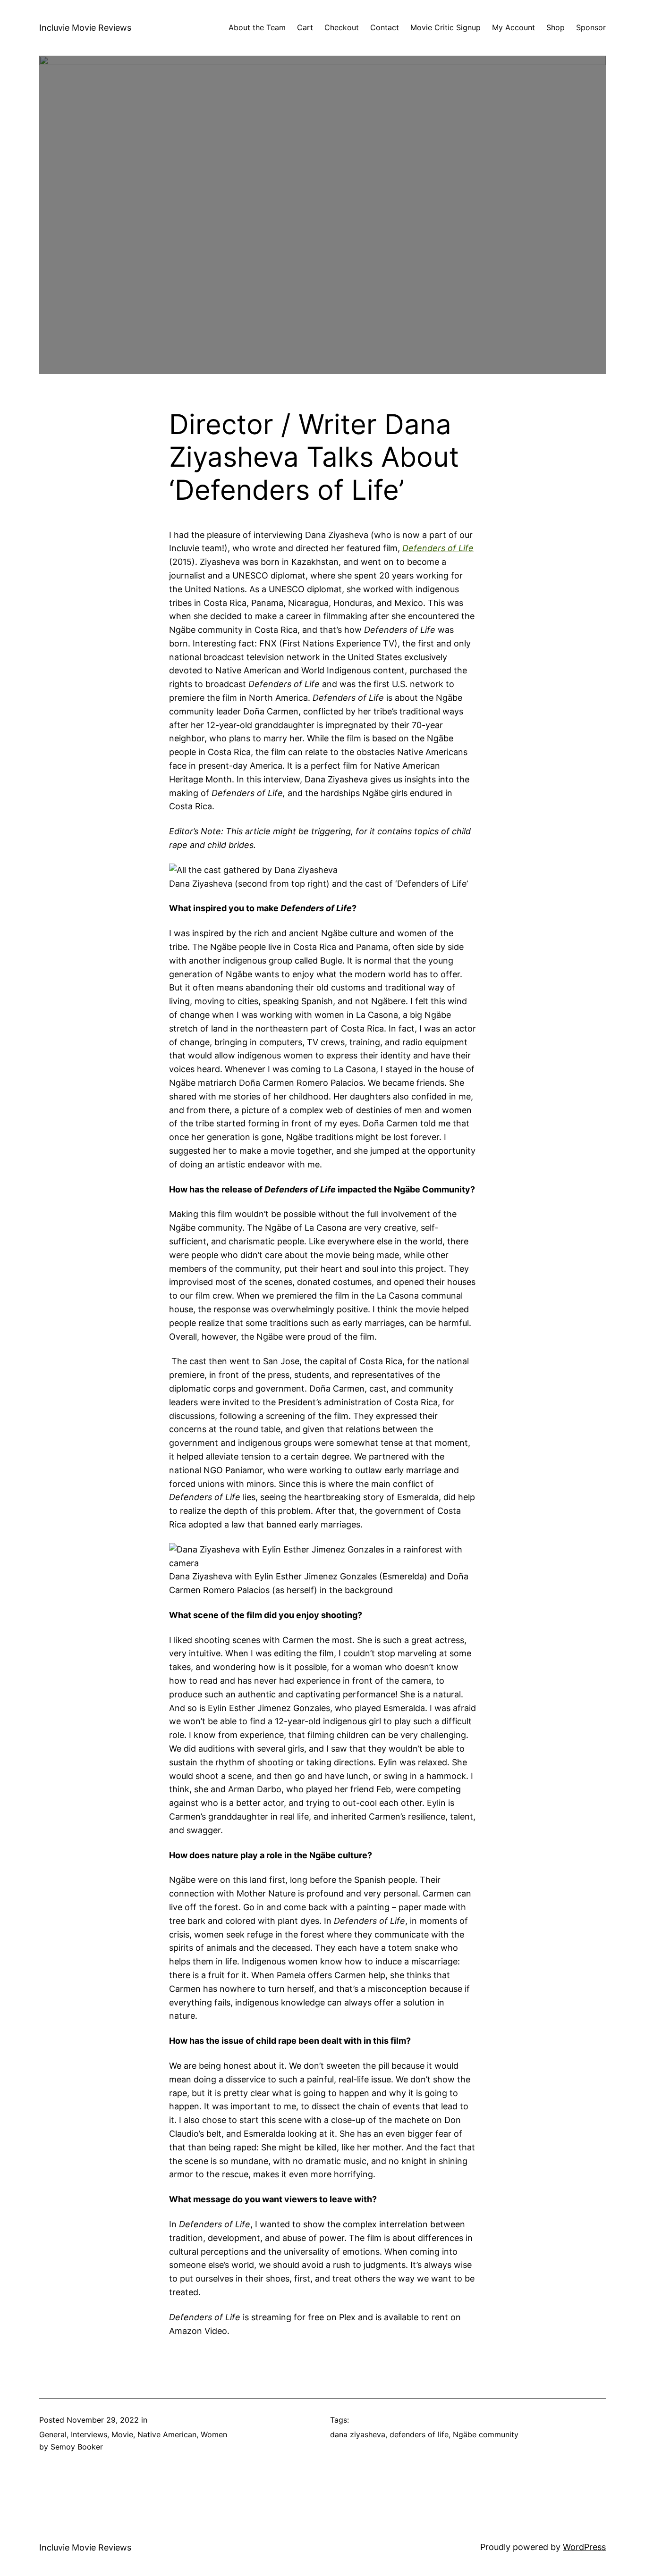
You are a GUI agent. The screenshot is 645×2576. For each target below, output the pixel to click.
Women (214, 2434)
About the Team (257, 27)
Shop (556, 27)
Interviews (89, 2434)
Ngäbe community (486, 2434)
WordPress (584, 2547)
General (53, 2434)
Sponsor (591, 27)
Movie (122, 2434)
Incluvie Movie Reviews (85, 28)
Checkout (342, 27)
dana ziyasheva (358, 2434)
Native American (167, 2434)
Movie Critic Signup (446, 27)
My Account (513, 27)
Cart (305, 27)
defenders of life (419, 2434)
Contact (385, 27)
